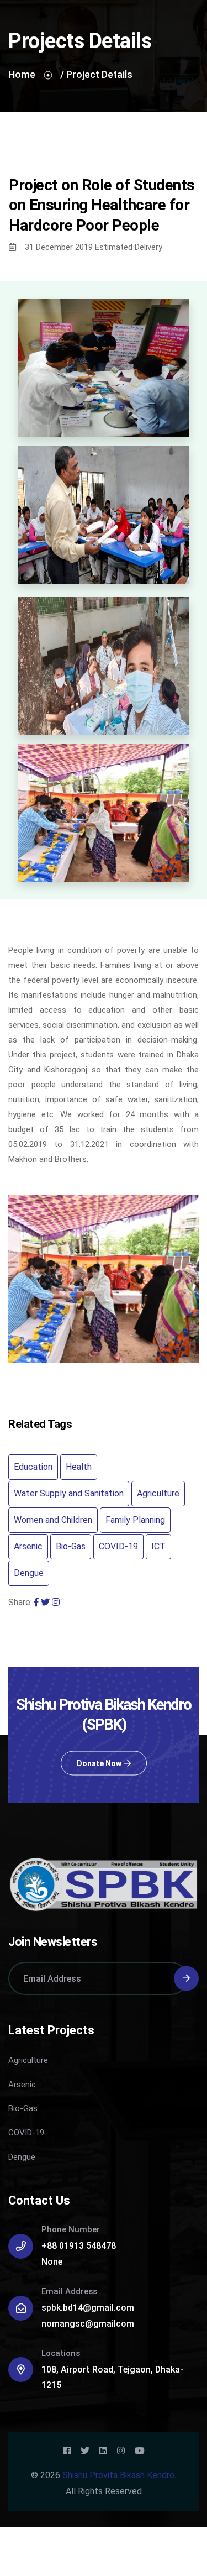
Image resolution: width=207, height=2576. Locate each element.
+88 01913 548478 (79, 2246)
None (52, 2262)
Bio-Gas (71, 1546)
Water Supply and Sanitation (69, 1493)
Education (33, 1467)
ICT (158, 1546)
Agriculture (158, 1493)
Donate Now (99, 1763)
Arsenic (28, 1546)
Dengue (29, 1573)
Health (79, 1467)
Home (22, 74)
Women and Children (53, 1520)
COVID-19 (118, 1546)
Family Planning (135, 1520)
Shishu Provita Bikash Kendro (118, 2475)
